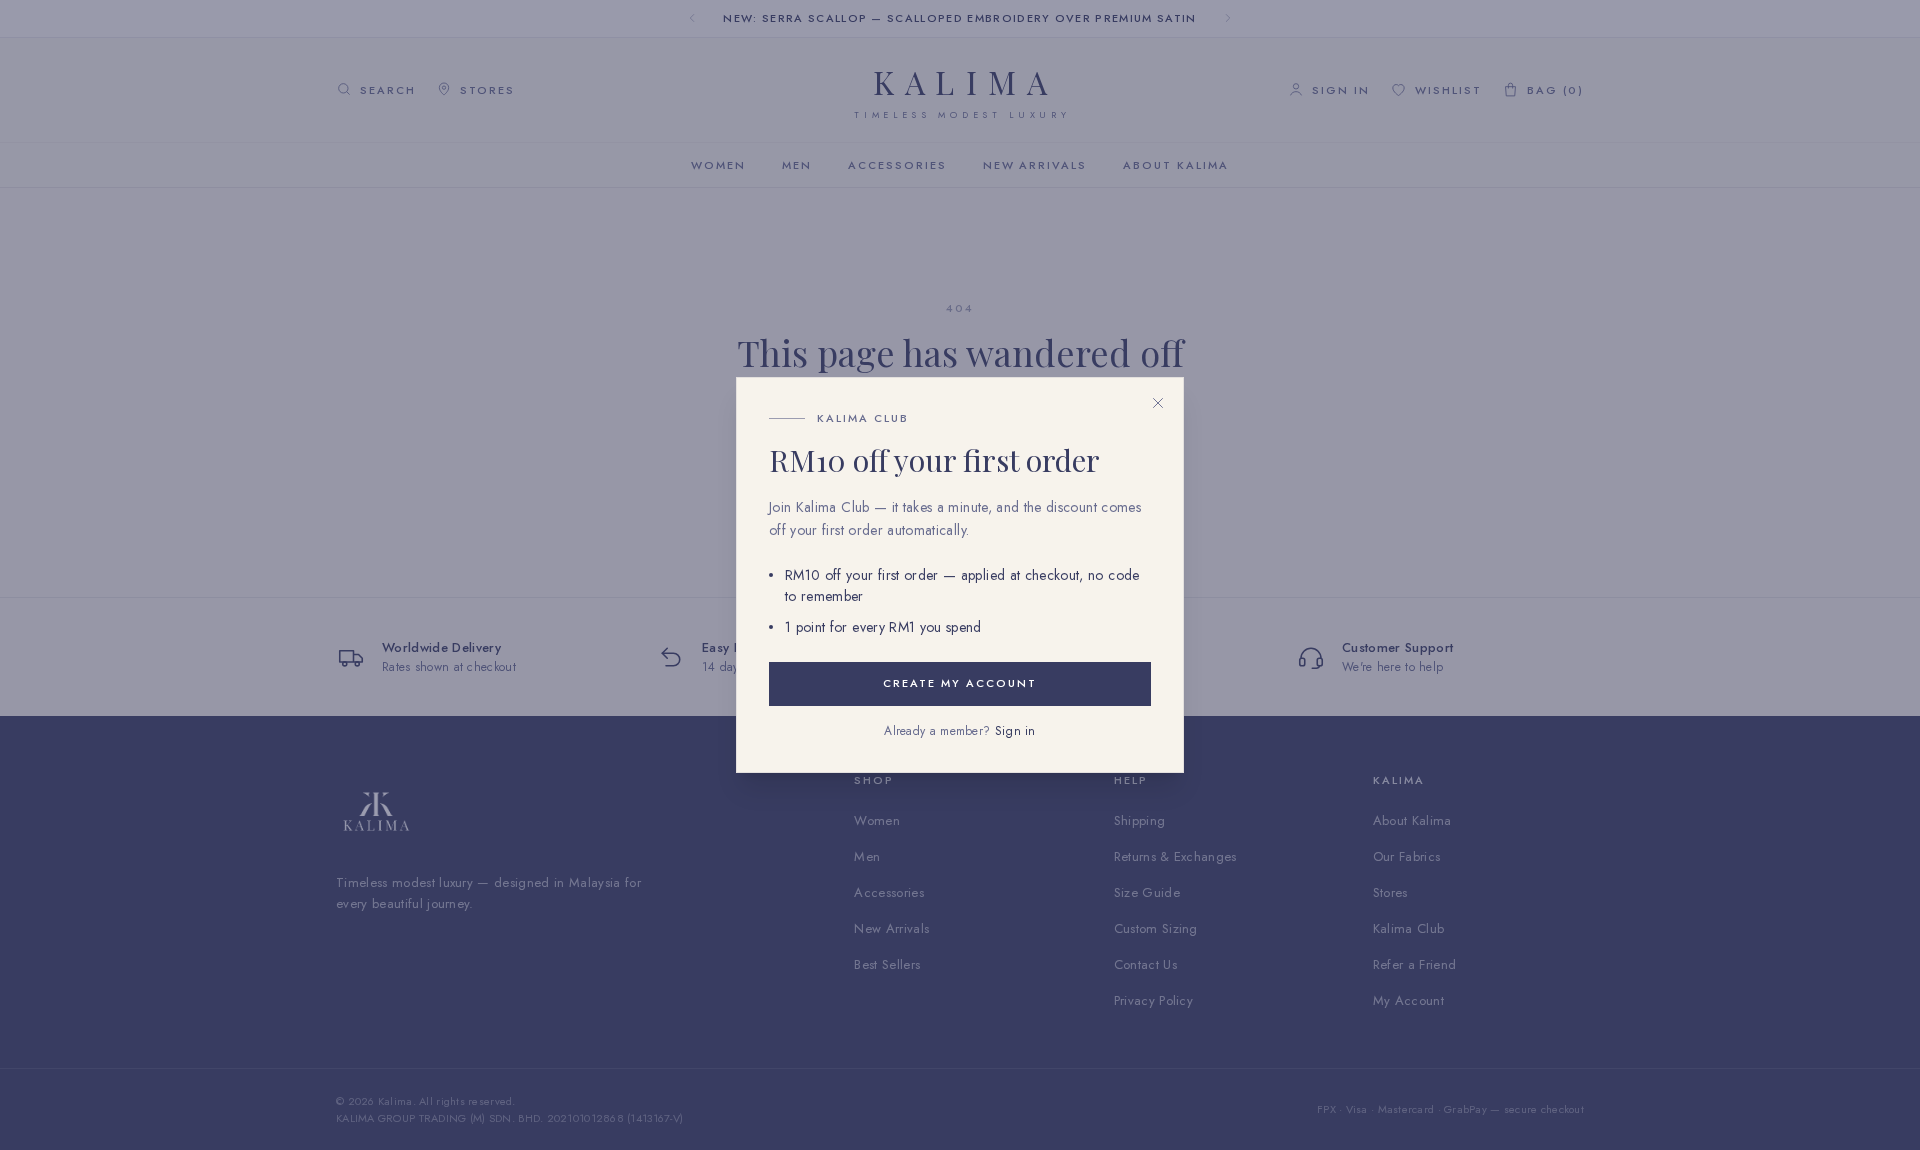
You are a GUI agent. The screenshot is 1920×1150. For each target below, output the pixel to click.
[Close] (1158, 403)
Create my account (960, 683)
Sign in (1015, 731)
